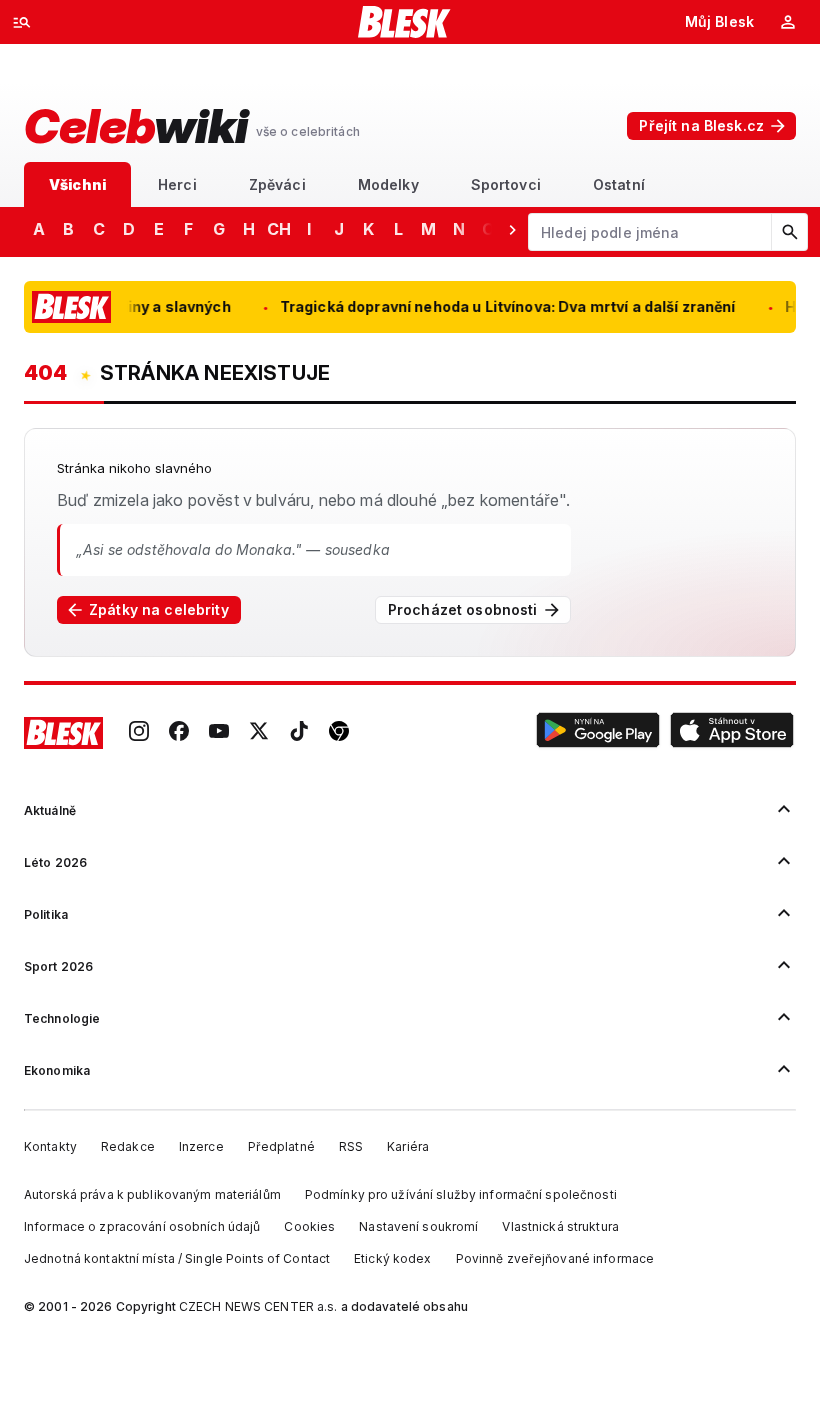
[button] (598, 733)
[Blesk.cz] (404, 22)
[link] (139, 733)
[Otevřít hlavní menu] (22, 22)
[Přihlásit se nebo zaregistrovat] (788, 22)
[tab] (77, 184)
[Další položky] (512, 229)
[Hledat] (789, 232)
